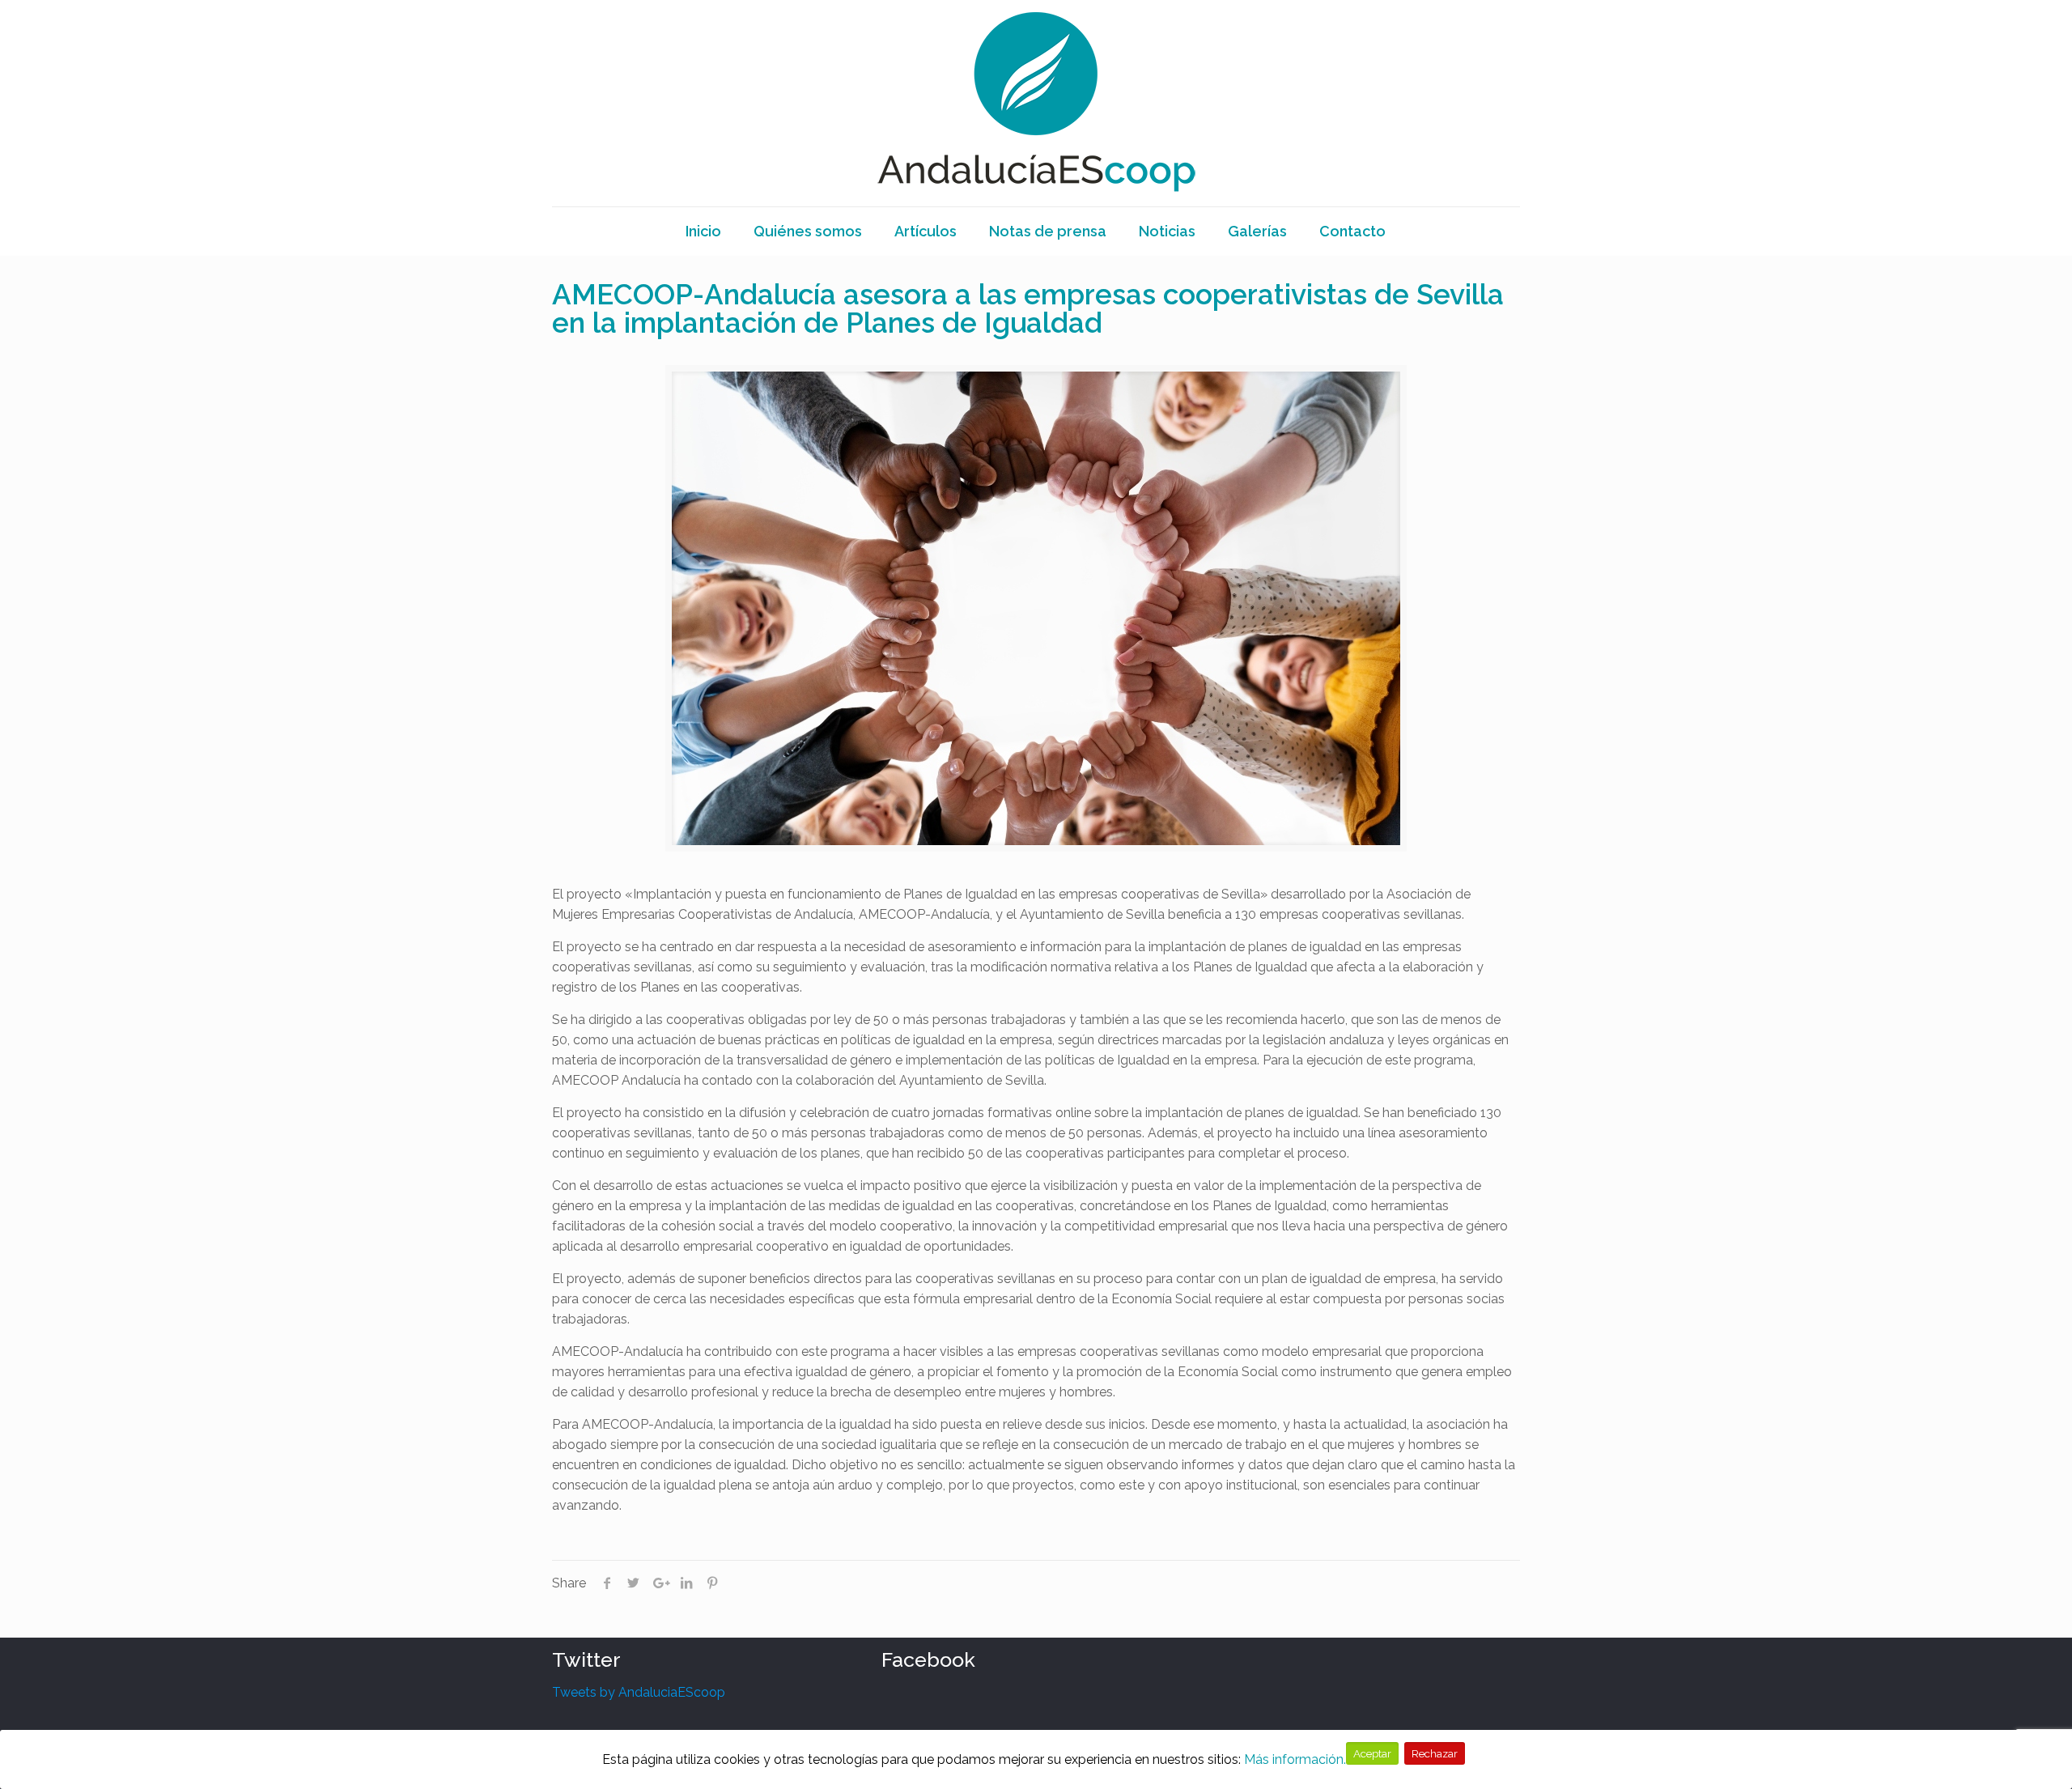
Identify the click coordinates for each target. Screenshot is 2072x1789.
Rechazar (1435, 1753)
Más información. (1295, 1759)
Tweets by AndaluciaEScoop (639, 1692)
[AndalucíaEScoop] (1036, 103)
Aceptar (1372, 1753)
